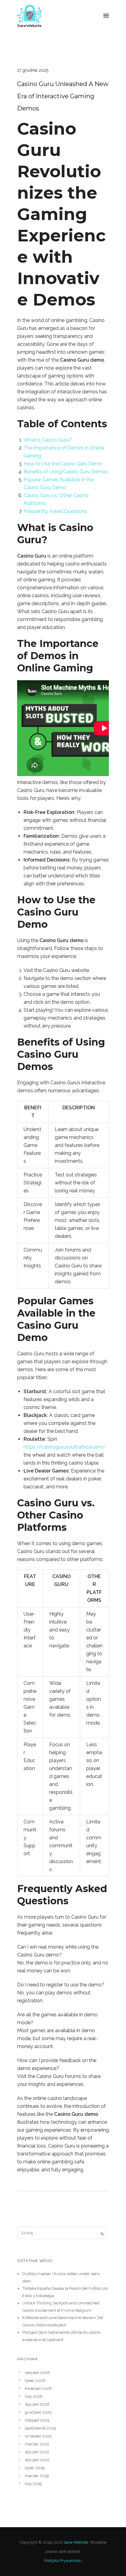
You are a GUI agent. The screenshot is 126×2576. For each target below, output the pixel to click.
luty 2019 (33, 2484)
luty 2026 (34, 2396)
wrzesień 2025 (38, 2436)
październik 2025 (40, 2428)
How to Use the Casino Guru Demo (63, 464)
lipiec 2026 (35, 2381)
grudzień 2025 (38, 2412)
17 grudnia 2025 (33, 70)
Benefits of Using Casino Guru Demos (66, 472)
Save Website (76, 2542)
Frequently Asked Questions (55, 511)
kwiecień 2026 (38, 2388)
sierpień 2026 (37, 2373)
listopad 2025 (37, 2420)
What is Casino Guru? (48, 440)
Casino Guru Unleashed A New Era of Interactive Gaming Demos (63, 96)
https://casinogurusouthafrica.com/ (65, 1447)
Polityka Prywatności (63, 2561)
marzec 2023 (37, 2444)
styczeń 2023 (37, 2452)
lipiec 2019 (35, 2468)
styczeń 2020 (37, 2460)
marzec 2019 (37, 2476)
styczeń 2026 (37, 2404)
